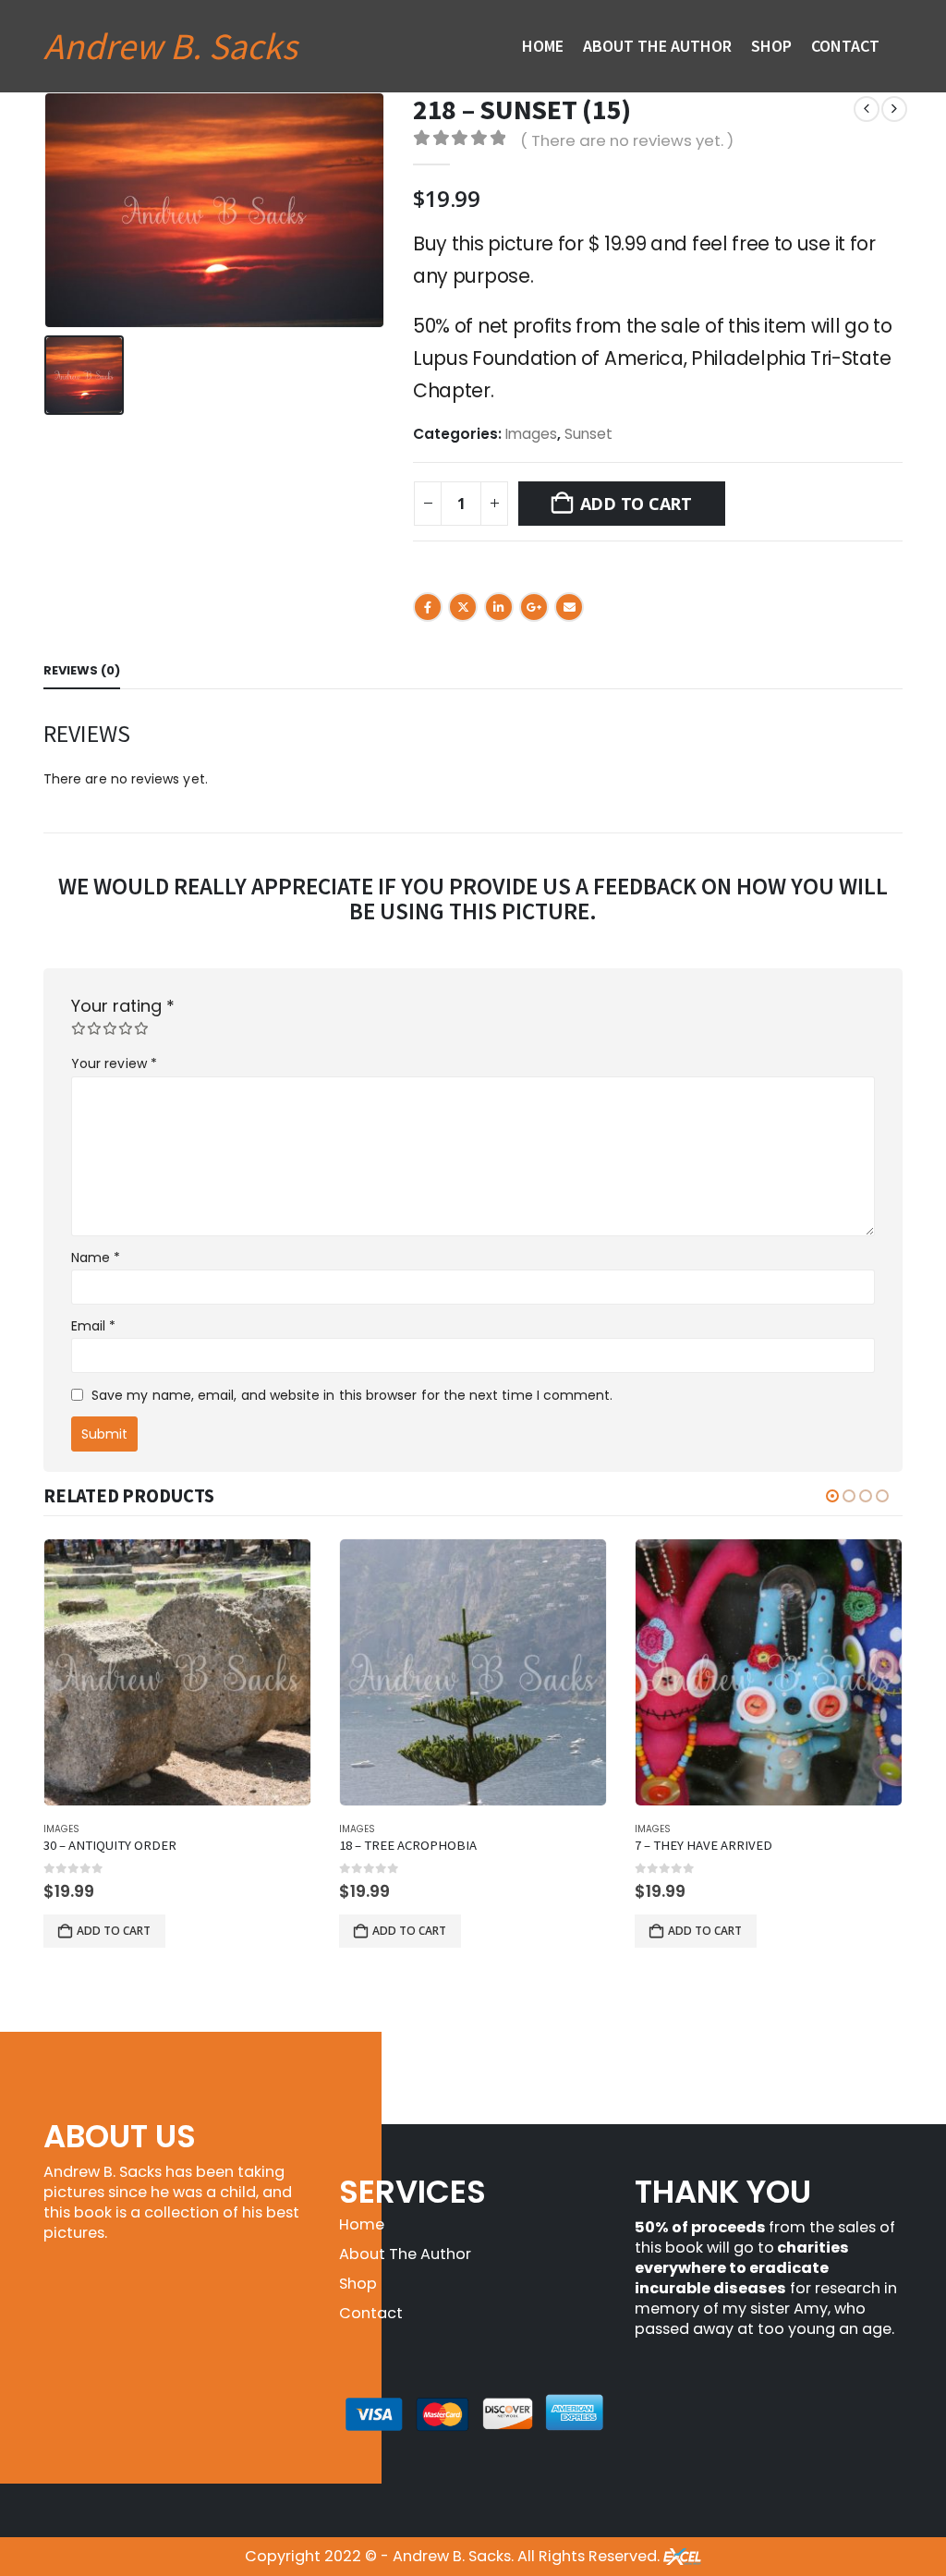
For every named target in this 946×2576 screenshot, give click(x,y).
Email (569, 607)
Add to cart (636, 504)
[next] (894, 109)
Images (531, 434)
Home (543, 46)
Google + (534, 607)
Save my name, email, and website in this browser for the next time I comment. (352, 1395)
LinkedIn (499, 607)
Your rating (123, 1006)
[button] (832, 1496)
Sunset (588, 434)
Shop (771, 46)
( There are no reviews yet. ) (627, 140)
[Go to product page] (177, 1672)
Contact (845, 46)
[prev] (867, 109)
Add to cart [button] (114, 1931)
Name (96, 1258)
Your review (114, 1063)
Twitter (463, 607)
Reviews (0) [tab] (82, 670)
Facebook (428, 607)
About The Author (657, 46)
